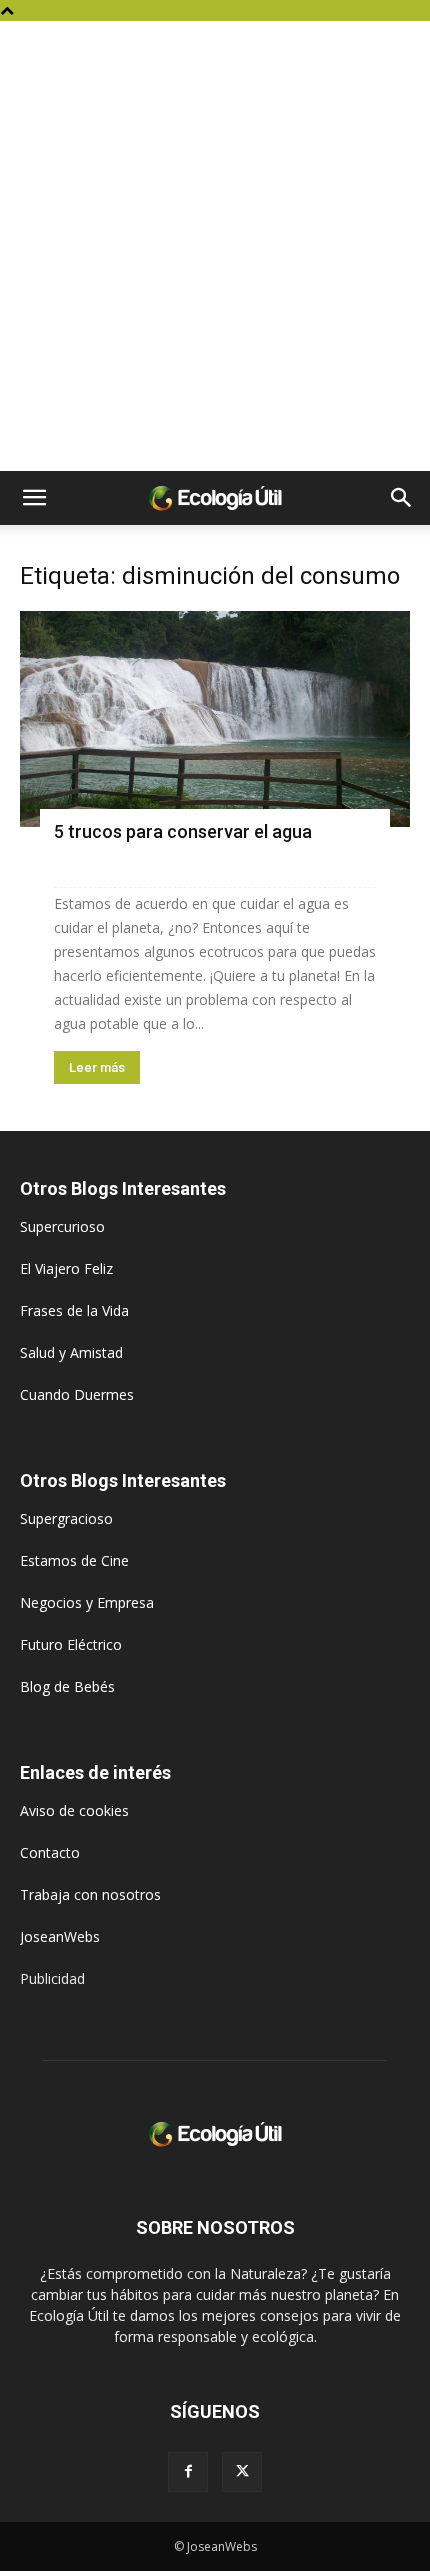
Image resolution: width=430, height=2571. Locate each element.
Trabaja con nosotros (90, 1894)
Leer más (97, 1067)
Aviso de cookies (74, 1810)
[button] (34, 498)
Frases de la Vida (74, 1310)
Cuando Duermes (77, 1394)
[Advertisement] (215, 246)
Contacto (50, 1852)
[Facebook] (188, 2472)
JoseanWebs (60, 1936)
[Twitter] (242, 2472)
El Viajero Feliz (66, 1268)
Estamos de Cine (74, 1560)
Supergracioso (66, 1518)
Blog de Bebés (67, 1686)
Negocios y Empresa (87, 1602)
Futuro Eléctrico (71, 1644)
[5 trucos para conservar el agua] (215, 719)
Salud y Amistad (71, 1352)
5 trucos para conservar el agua (183, 831)
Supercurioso (62, 1226)
